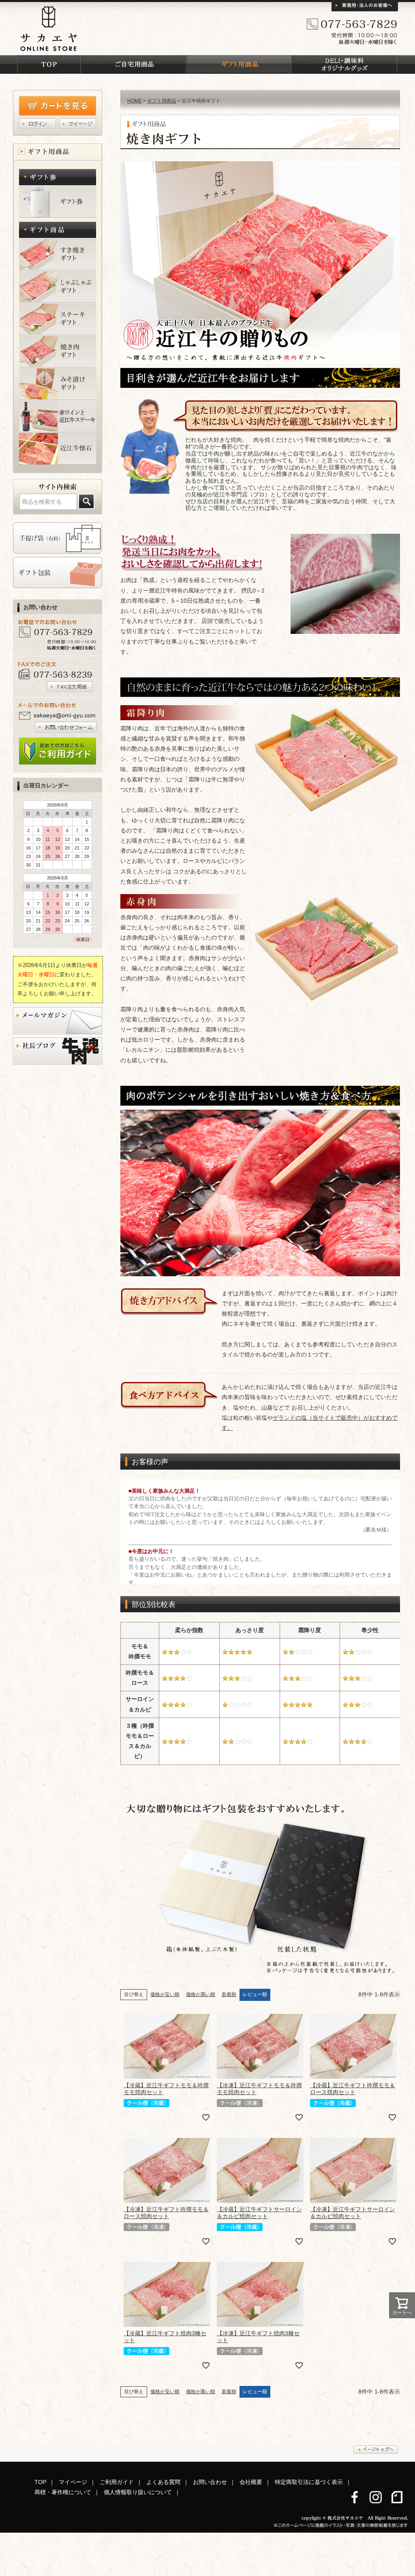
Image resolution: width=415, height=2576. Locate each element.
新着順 (229, 1994)
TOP (40, 2482)
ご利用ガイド (117, 2482)
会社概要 (251, 2482)
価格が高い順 (201, 1994)
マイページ (73, 2482)
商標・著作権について (63, 2492)
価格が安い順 (165, 1994)
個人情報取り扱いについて (138, 2492)
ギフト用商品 (162, 101)
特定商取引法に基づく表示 (309, 2482)
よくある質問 (163, 2482)
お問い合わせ (210, 2482)
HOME (135, 101)
